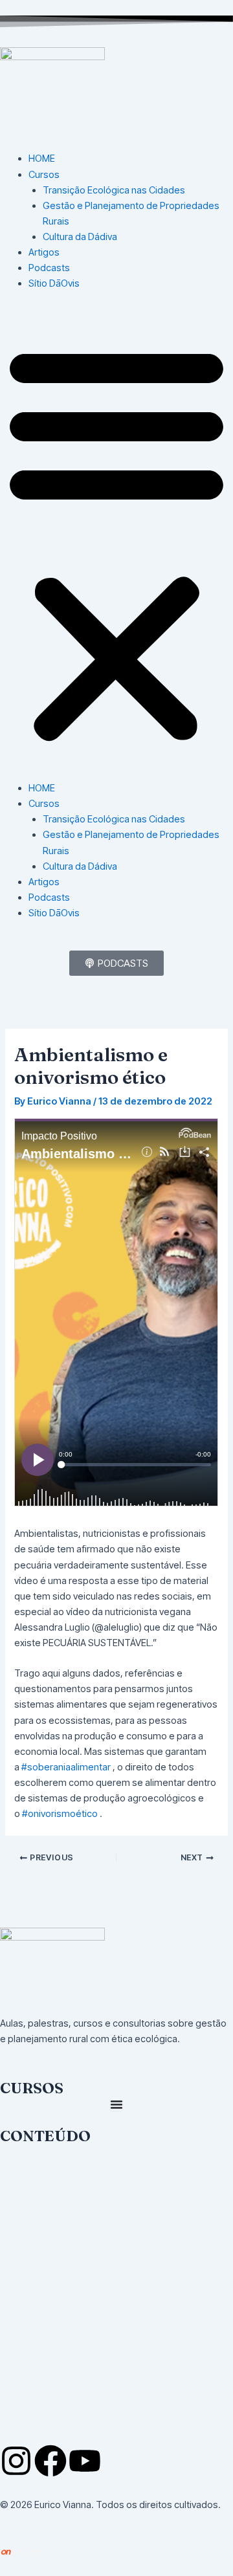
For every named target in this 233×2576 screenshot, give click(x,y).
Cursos (44, 175)
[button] (116, 543)
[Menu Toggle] (116, 2104)
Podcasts (49, 268)
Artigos (44, 252)
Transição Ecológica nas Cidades (114, 190)
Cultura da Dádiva (80, 237)
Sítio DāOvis (54, 283)
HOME (42, 159)
